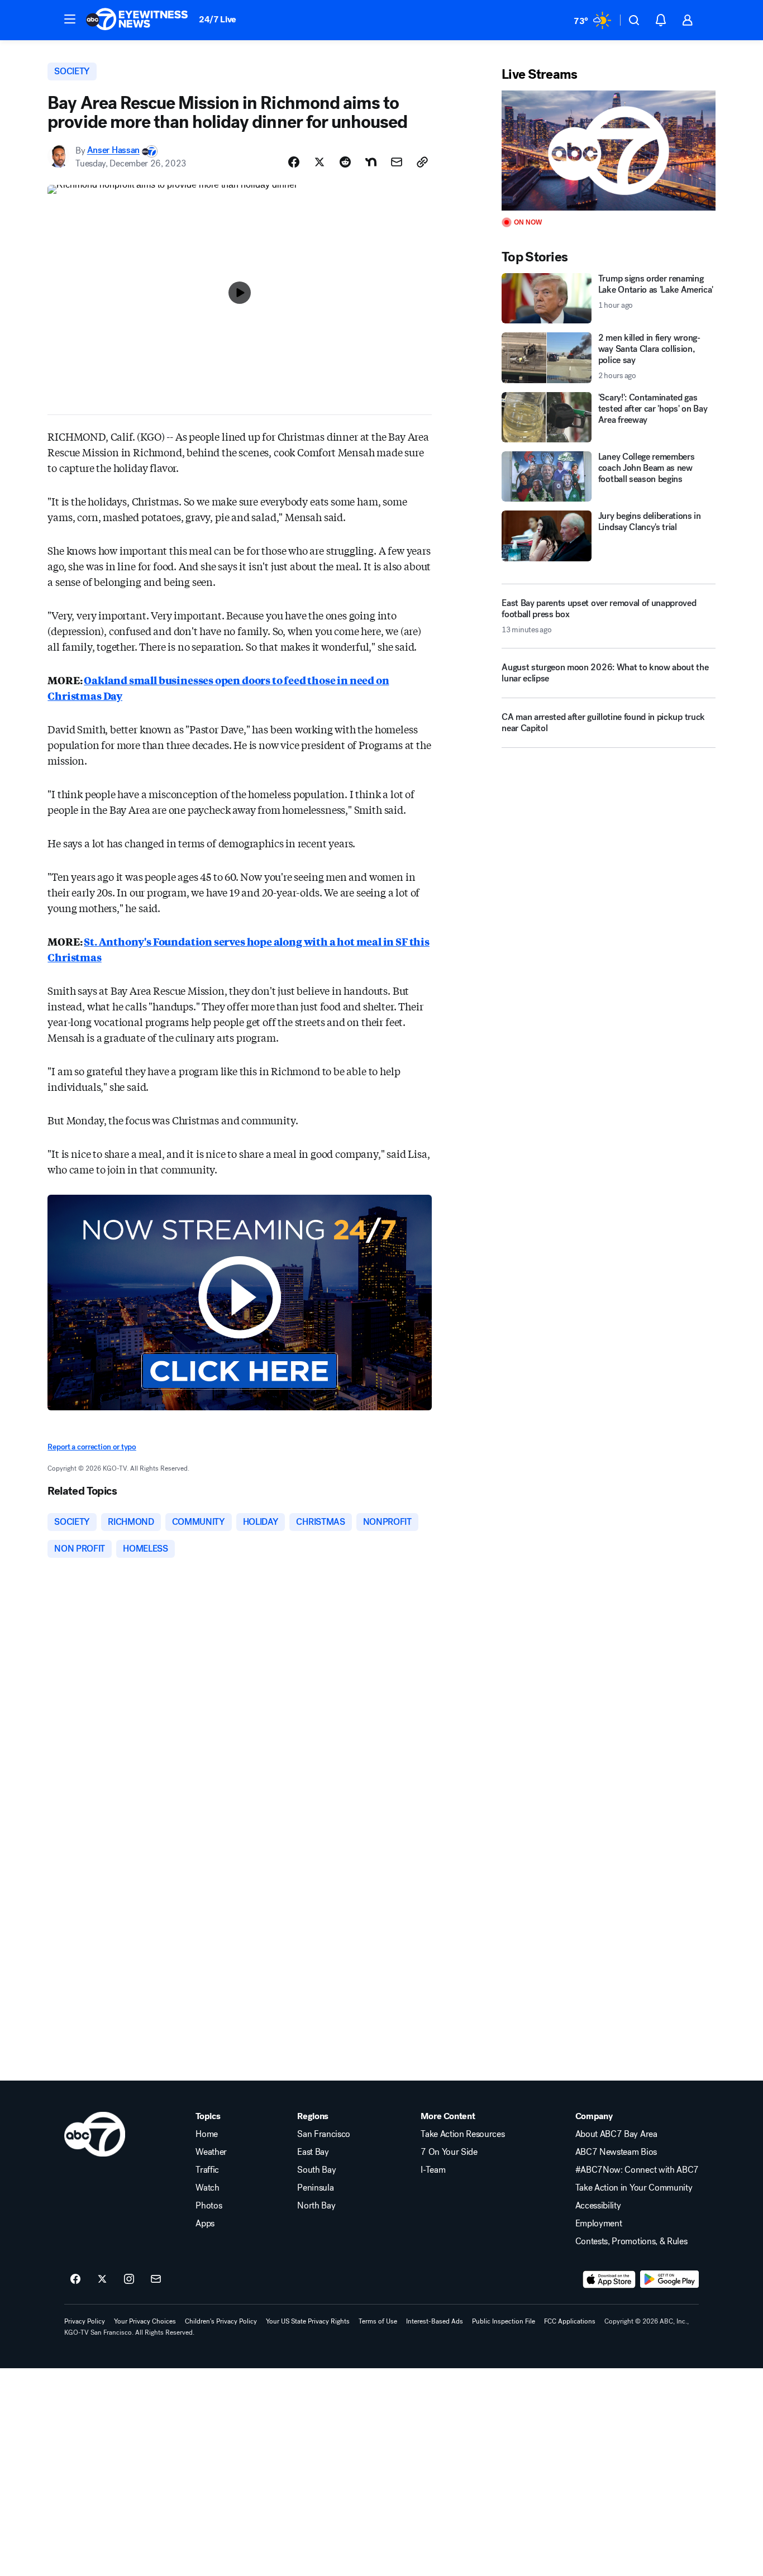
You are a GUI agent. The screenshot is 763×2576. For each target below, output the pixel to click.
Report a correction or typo (92, 1447)
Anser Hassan (113, 151)
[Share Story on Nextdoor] (371, 162)
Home (207, 2134)
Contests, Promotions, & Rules (631, 2241)
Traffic (207, 2170)
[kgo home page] (95, 2134)
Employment (599, 2224)
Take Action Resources (462, 2134)
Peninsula (315, 2188)
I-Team (433, 2170)
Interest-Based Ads (435, 2321)
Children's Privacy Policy (221, 2321)
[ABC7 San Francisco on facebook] (75, 2279)
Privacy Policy (85, 2321)
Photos (209, 2206)
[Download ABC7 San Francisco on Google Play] (669, 2279)
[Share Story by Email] (397, 162)
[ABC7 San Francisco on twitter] (102, 2279)
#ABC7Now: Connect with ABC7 (637, 2170)
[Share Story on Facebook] (294, 162)
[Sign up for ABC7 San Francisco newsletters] (156, 2279)
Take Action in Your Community (634, 2188)
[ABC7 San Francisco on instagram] (129, 2279)
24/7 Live (218, 19)
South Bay (316, 2170)
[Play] (608, 151)
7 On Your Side (449, 2152)
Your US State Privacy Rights (308, 2321)
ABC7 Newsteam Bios (616, 2152)
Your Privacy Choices (145, 2321)
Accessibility (598, 2206)
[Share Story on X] (319, 162)
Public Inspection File (504, 2321)
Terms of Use (378, 2321)
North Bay (316, 2206)
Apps (205, 2224)
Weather (211, 2152)
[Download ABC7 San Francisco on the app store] (609, 2279)
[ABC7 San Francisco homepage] (137, 20)
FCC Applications (570, 2321)
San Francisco (324, 2134)
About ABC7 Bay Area (616, 2134)
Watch (207, 2188)
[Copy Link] (422, 162)
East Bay (313, 2152)
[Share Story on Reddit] (345, 162)
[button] (70, 19)
